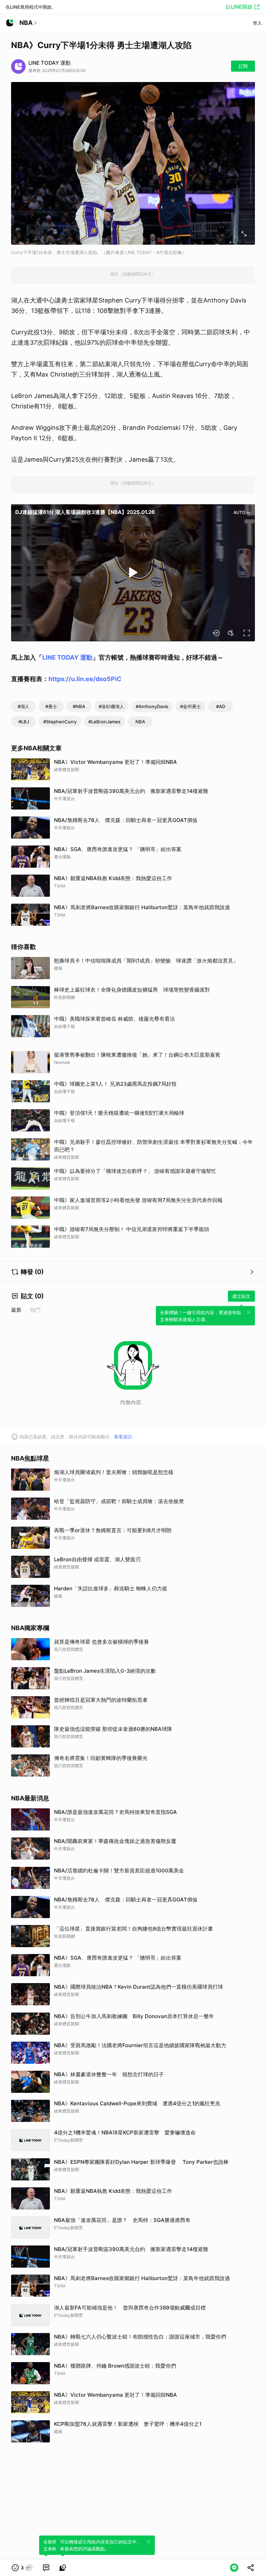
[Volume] (231, 633)
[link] (46, 2568)
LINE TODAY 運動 (67, 657)
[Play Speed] (216, 633)
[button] (22, 2568)
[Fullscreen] (247, 633)
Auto (239, 512)
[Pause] (133, 572)
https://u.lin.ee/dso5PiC (85, 679)
